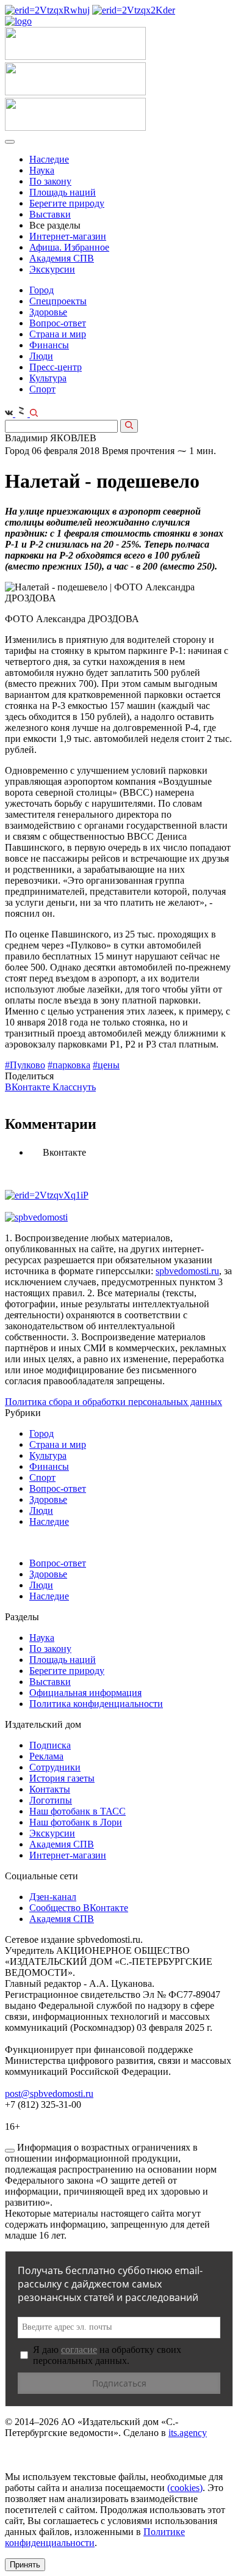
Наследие (49, 159)
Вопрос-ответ (58, 323)
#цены (106, 1065)
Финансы (49, 345)
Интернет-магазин (68, 236)
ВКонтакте (29, 1087)
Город (41, 290)
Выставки (50, 214)
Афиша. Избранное (69, 247)
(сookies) (185, 2488)
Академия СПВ (62, 258)
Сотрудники (55, 1767)
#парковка (69, 1065)
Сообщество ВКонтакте (79, 1908)
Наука (42, 170)
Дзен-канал (53, 1897)
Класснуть (74, 1087)
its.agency (188, 2433)
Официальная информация (85, 1693)
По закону (50, 181)
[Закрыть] (10, 2151)
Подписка (50, 1745)
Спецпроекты (58, 301)
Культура (48, 378)
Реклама (46, 1756)
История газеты (62, 1778)
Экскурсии (52, 269)
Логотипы (51, 1800)
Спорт (42, 389)
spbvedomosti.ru (187, 1271)
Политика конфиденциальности (96, 1704)
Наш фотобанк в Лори (76, 1822)
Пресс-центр (56, 367)
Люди (41, 356)
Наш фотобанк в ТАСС (78, 1811)
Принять (25, 2565)
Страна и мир (58, 334)
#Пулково (25, 1065)
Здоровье (48, 312)
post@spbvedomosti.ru (49, 2093)
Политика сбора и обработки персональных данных (114, 1402)
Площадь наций (63, 192)
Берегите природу (67, 203)
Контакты (50, 1789)
